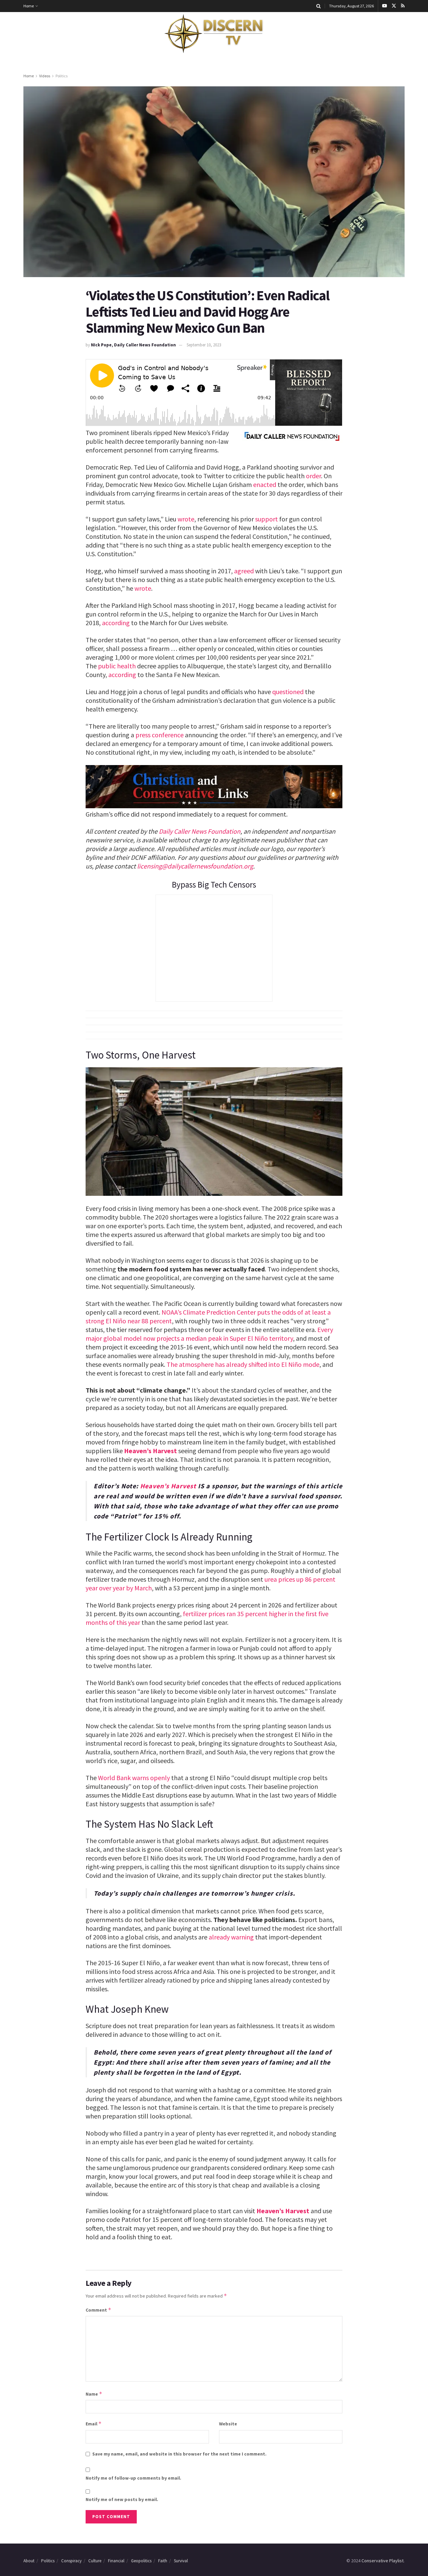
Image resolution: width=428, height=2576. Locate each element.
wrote (186, 519)
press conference (159, 735)
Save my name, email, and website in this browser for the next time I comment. (179, 2454)
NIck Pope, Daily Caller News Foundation (133, 345)
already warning (231, 1937)
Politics (62, 76)
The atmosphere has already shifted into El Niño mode (243, 1364)
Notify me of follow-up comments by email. (133, 2478)
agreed (244, 571)
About (29, 2561)
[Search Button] (318, 6)
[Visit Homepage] (214, 34)
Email (94, 2424)
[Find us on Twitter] (394, 6)
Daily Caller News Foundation (200, 831)
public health (117, 666)
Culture (95, 2561)
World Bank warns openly (134, 1778)
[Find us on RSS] (403, 6)
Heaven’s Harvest (150, 1451)
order (313, 476)
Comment (98, 2310)
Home (29, 6)
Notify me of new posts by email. (122, 2499)
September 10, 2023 (204, 345)
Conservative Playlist (383, 2561)
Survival (181, 2561)
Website (228, 2424)
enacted (265, 484)
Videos (45, 76)
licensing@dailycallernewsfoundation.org (195, 866)
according (116, 623)
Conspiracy (71, 2561)
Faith (163, 2561)
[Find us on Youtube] (385, 6)
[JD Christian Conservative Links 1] (214, 786)
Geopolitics (141, 2561)
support (266, 519)
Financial (116, 2561)
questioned (288, 692)
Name (94, 2394)
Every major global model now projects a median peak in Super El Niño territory (209, 1334)
